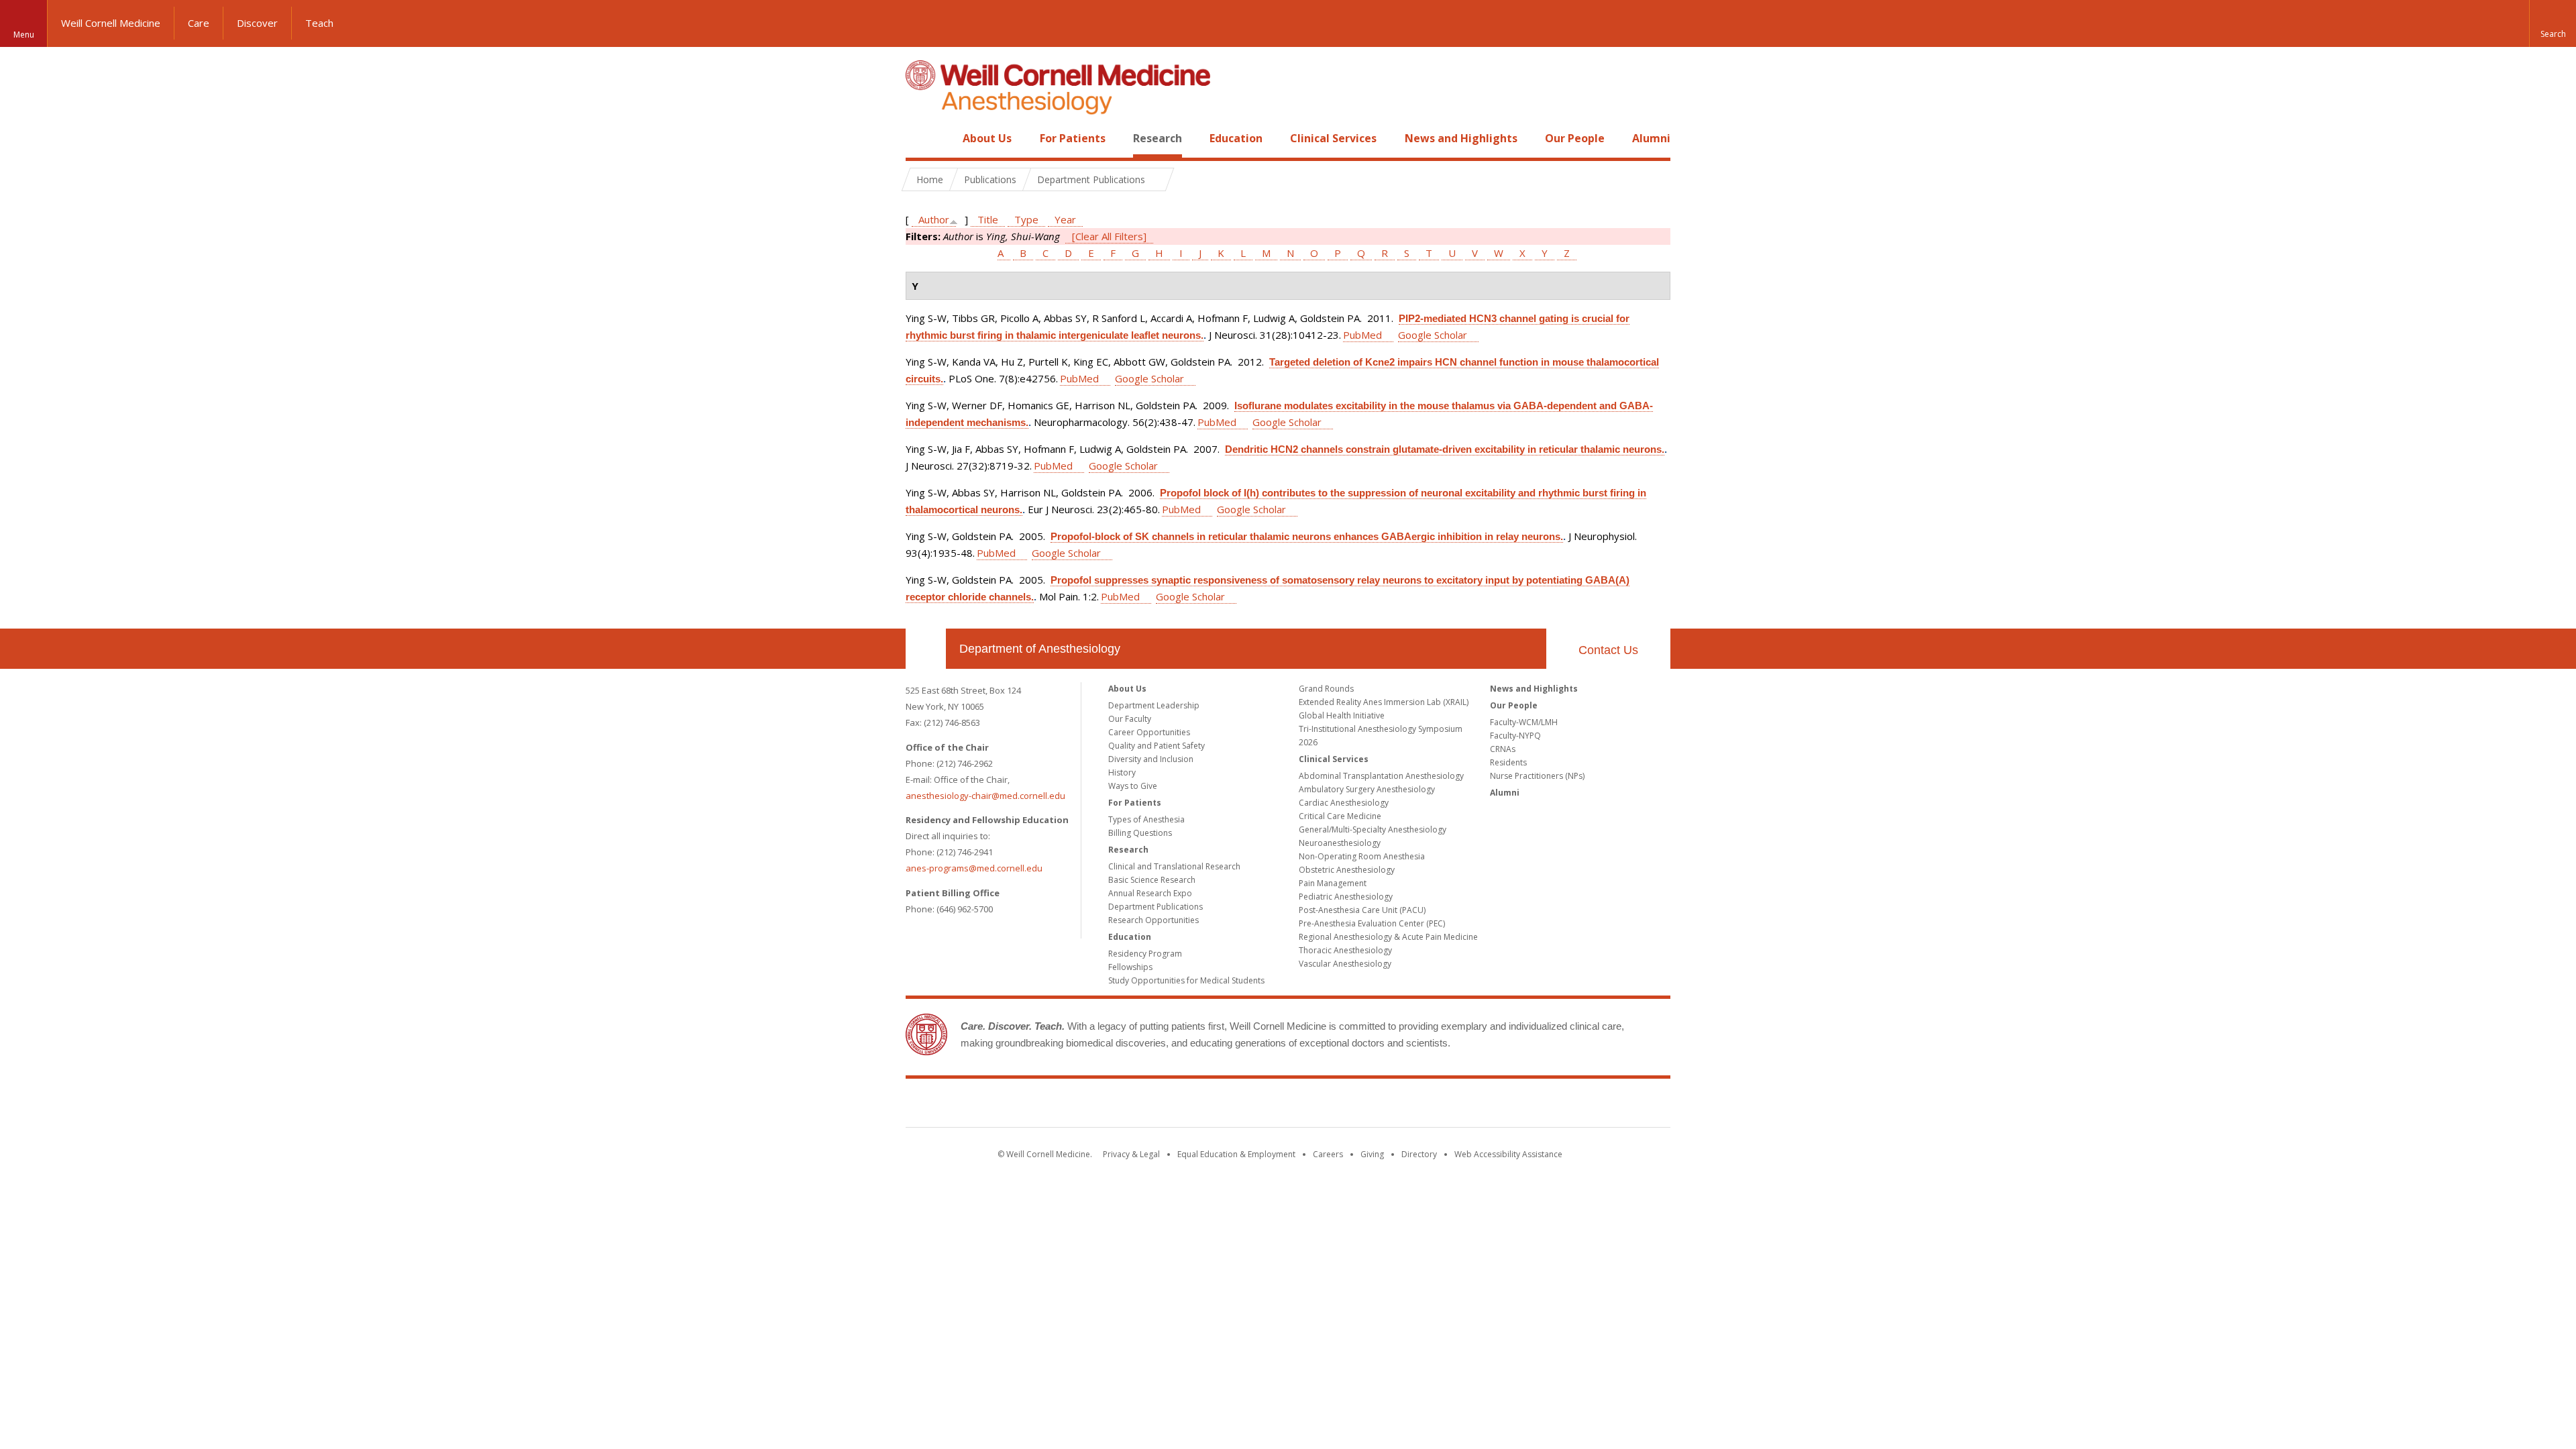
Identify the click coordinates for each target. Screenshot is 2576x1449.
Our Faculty (1130, 719)
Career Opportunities (1149, 732)
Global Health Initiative (1342, 715)
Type (1026, 219)
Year (1065, 219)
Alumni (1651, 138)
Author (934, 219)
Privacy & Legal (1131, 1154)
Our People (1575, 138)
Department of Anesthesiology (1040, 649)
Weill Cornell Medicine (111, 23)
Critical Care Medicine (1340, 816)
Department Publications (1156, 907)
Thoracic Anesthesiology (1345, 950)
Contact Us (1608, 650)
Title (988, 219)
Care (199, 23)
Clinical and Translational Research (1174, 866)
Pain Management (1333, 883)
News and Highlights (1461, 138)
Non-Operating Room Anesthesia (1362, 856)
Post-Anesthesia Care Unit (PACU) (1362, 910)
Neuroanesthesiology (1340, 843)
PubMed (1362, 335)
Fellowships (1130, 967)
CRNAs (1503, 749)
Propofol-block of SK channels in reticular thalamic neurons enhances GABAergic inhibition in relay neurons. (1307, 536)
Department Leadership (1154, 705)
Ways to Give (1133, 786)
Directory (1419, 1154)
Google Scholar (1433, 335)
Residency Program (1145, 954)
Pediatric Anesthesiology (1346, 897)
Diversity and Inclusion (1151, 759)
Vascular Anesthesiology (1345, 964)
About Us (987, 138)
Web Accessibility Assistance (1508, 1154)
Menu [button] (24, 35)
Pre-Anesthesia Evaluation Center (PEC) (1372, 923)
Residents (1508, 762)
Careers (1328, 1154)
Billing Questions (1140, 833)
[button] (2553, 23)
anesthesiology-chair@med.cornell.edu (985, 796)
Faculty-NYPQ (1515, 736)
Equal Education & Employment (1236, 1154)
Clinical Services (1333, 138)
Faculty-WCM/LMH (1524, 722)
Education (1236, 138)
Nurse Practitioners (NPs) (1537, 776)
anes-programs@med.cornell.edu (974, 868)
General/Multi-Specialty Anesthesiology (1373, 829)
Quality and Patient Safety (1157, 746)
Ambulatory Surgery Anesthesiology (1367, 789)
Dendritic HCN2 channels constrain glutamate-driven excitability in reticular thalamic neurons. (1445, 449)
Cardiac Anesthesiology (1344, 803)
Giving (1372, 1154)
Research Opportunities (1153, 920)
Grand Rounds (1326, 689)
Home (920, 138)
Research (1158, 138)
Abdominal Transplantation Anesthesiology (1381, 776)
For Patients (1073, 138)
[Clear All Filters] (1109, 236)
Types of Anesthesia (1146, 819)
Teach (319, 23)
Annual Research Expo (1150, 893)
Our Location (926, 649)
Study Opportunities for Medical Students (1186, 980)
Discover (257, 23)
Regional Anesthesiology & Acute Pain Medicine (1388, 937)
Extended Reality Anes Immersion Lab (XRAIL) (1384, 702)
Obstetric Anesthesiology (1347, 870)
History (1122, 772)
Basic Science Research (1152, 880)
